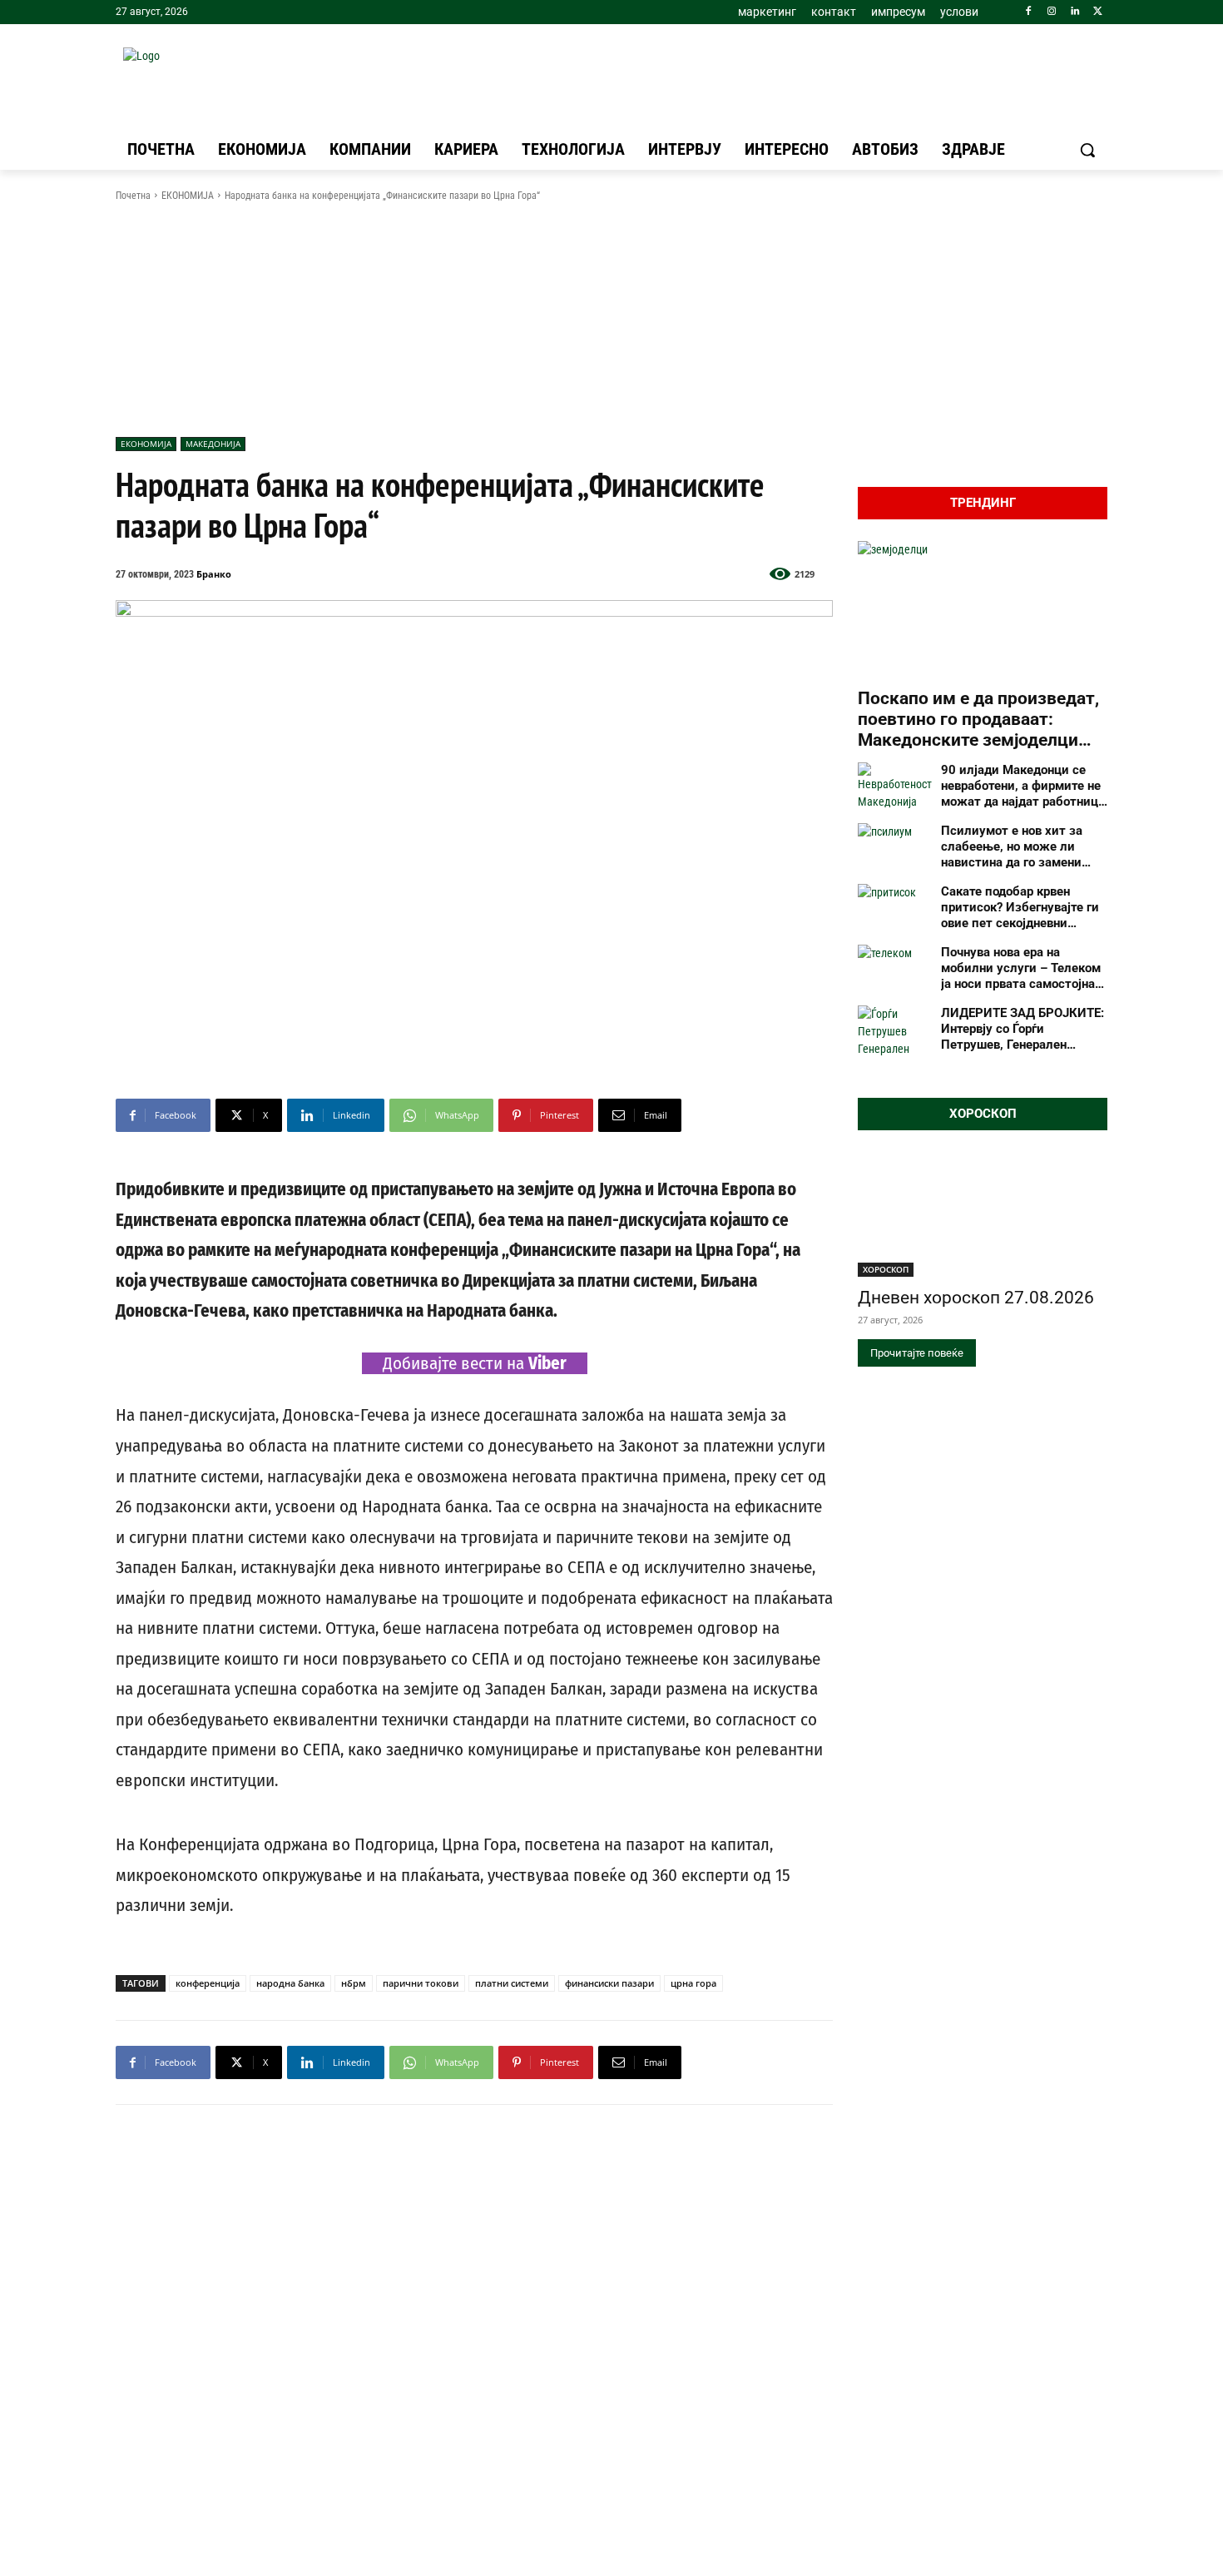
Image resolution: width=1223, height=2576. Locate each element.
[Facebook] (1029, 12)
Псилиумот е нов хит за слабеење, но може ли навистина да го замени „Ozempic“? (1012, 846)
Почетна (133, 196)
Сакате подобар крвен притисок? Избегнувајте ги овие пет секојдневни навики (1020, 907)
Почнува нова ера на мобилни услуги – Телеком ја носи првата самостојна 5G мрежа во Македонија (1021, 968)
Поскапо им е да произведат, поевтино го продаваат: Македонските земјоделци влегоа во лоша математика (978, 720)
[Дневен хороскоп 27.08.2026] (983, 1214)
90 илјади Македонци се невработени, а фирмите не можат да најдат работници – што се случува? (1023, 786)
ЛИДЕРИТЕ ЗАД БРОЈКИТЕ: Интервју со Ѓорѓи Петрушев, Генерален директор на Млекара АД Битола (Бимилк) (1022, 1029)
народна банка (290, 1983)
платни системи (512, 1983)
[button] (1087, 150)
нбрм (354, 1983)
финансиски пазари (609, 1983)
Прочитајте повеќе (917, 1353)
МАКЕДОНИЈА (213, 444)
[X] (1098, 12)
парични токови (421, 1983)
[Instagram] (1052, 12)
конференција (208, 1983)
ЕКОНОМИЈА (188, 196)
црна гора (693, 1983)
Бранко (214, 574)
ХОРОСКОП (886, 1269)
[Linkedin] (1074, 12)
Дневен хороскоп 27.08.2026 (976, 1298)
